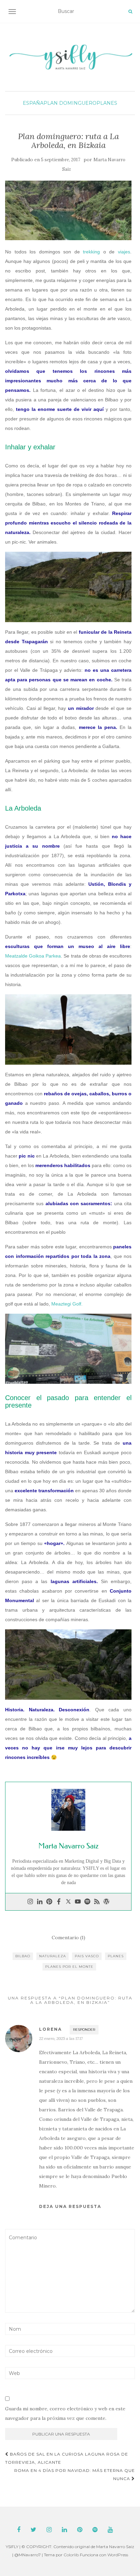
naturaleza (52, 1956)
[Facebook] (59, 1902)
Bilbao (23, 1956)
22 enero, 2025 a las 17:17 (61, 2038)
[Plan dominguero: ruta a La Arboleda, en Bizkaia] (68, 210)
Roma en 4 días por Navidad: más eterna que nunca (75, 2474)
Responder (84, 2030)
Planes (107, 103)
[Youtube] (78, 1902)
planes (116, 1956)
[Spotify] (87, 1902)
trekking (91, 252)
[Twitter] (68, 1902)
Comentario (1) (68, 1938)
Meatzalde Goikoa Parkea (33, 956)
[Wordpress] (106, 1902)
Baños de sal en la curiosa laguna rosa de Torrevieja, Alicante (67, 2458)
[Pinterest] (49, 1902)
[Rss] (97, 1902)
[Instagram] (30, 1902)
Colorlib (71, 2555)
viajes (124, 252)
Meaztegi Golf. (67, 1304)
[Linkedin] (40, 1902)
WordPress (118, 2555)
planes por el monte (69, 1967)
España (33, 103)
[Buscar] (130, 12)
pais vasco (87, 1956)
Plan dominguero (70, 103)
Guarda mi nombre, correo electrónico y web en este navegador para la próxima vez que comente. (65, 2413)
